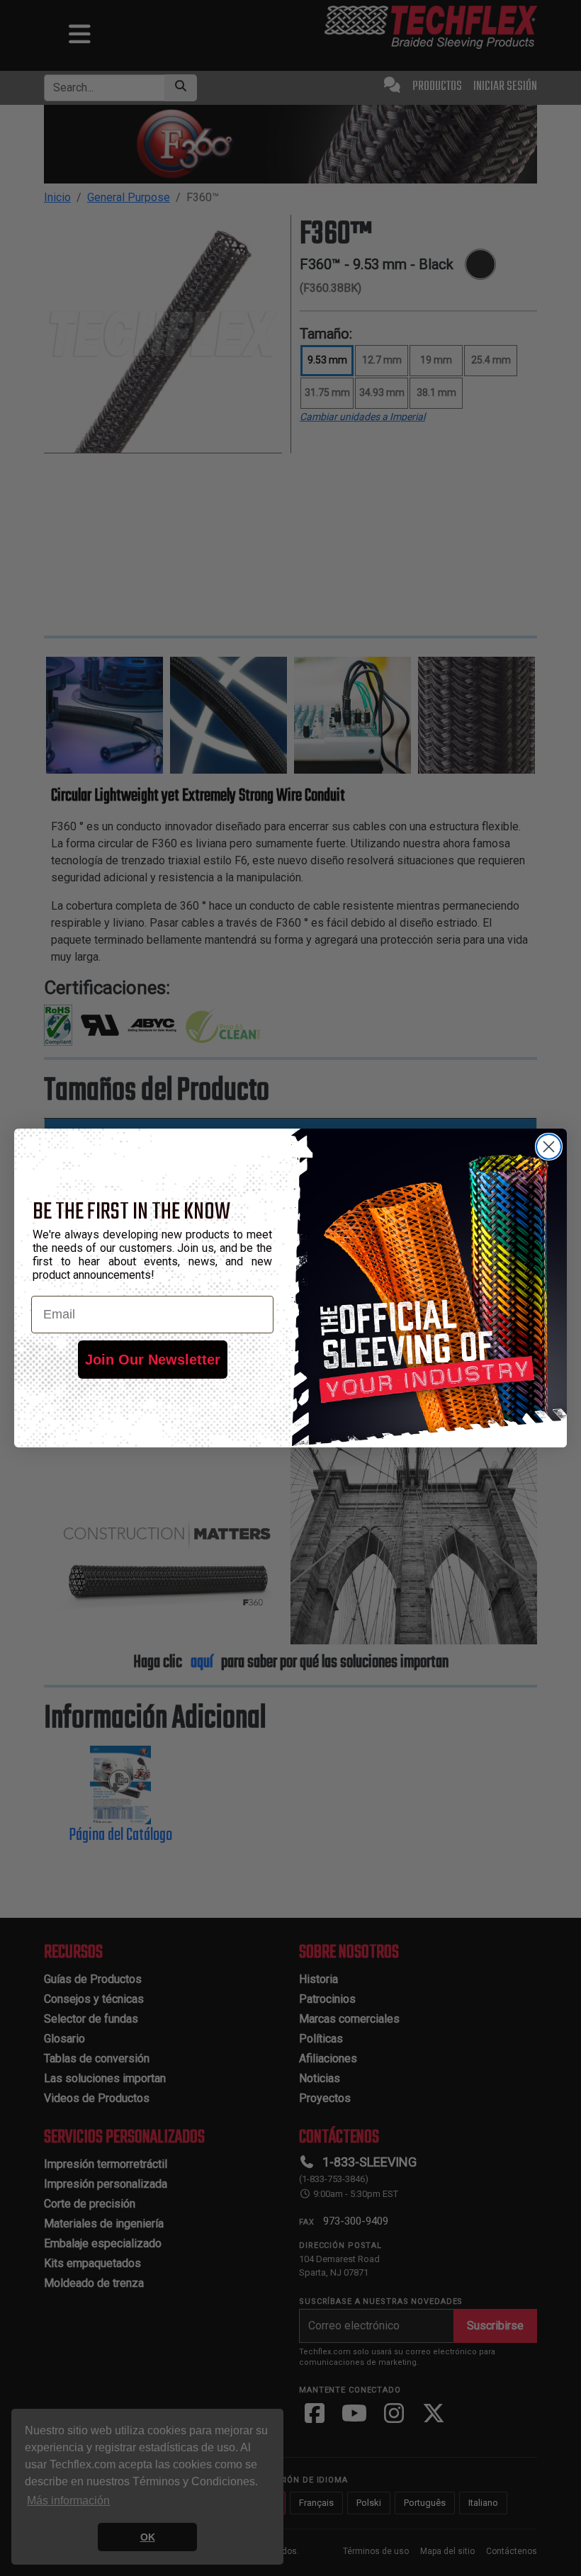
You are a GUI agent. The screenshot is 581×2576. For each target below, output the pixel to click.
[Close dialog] (549, 1147)
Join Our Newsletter (153, 1360)
